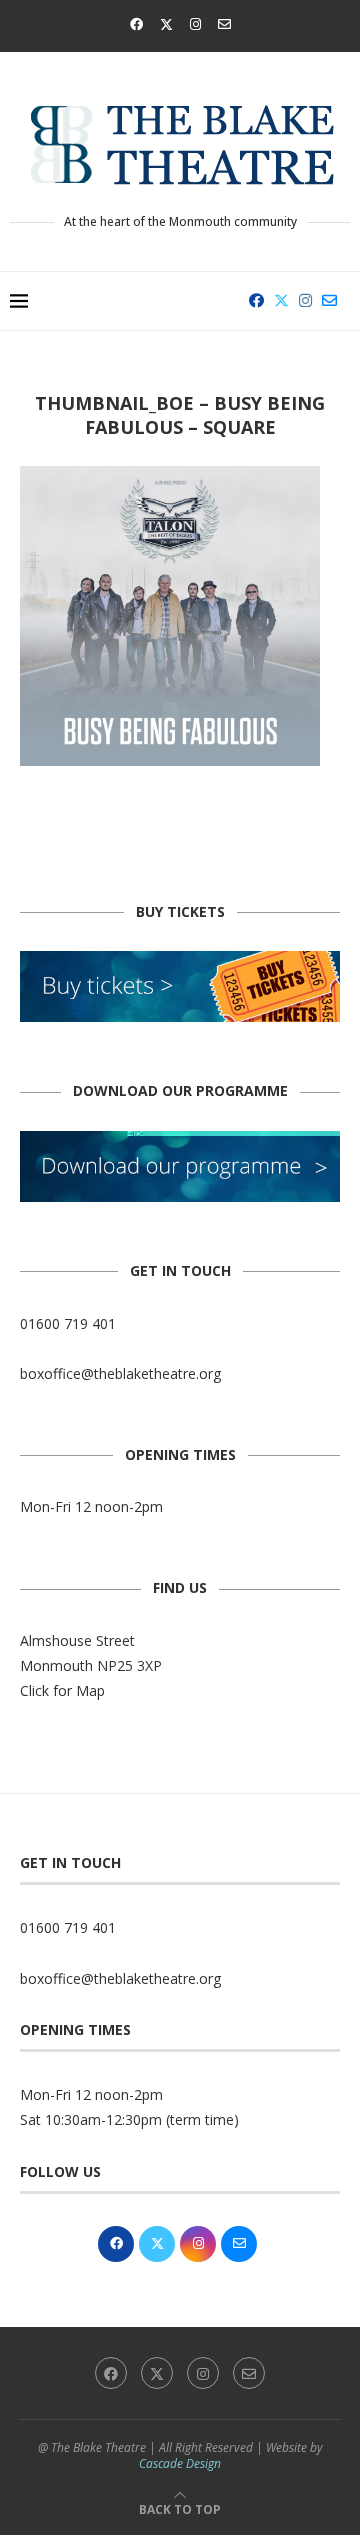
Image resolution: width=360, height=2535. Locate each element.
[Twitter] (166, 24)
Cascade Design (180, 2463)
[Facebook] (136, 24)
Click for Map (62, 1690)
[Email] (224, 24)
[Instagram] (195, 24)
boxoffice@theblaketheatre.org (120, 1373)
